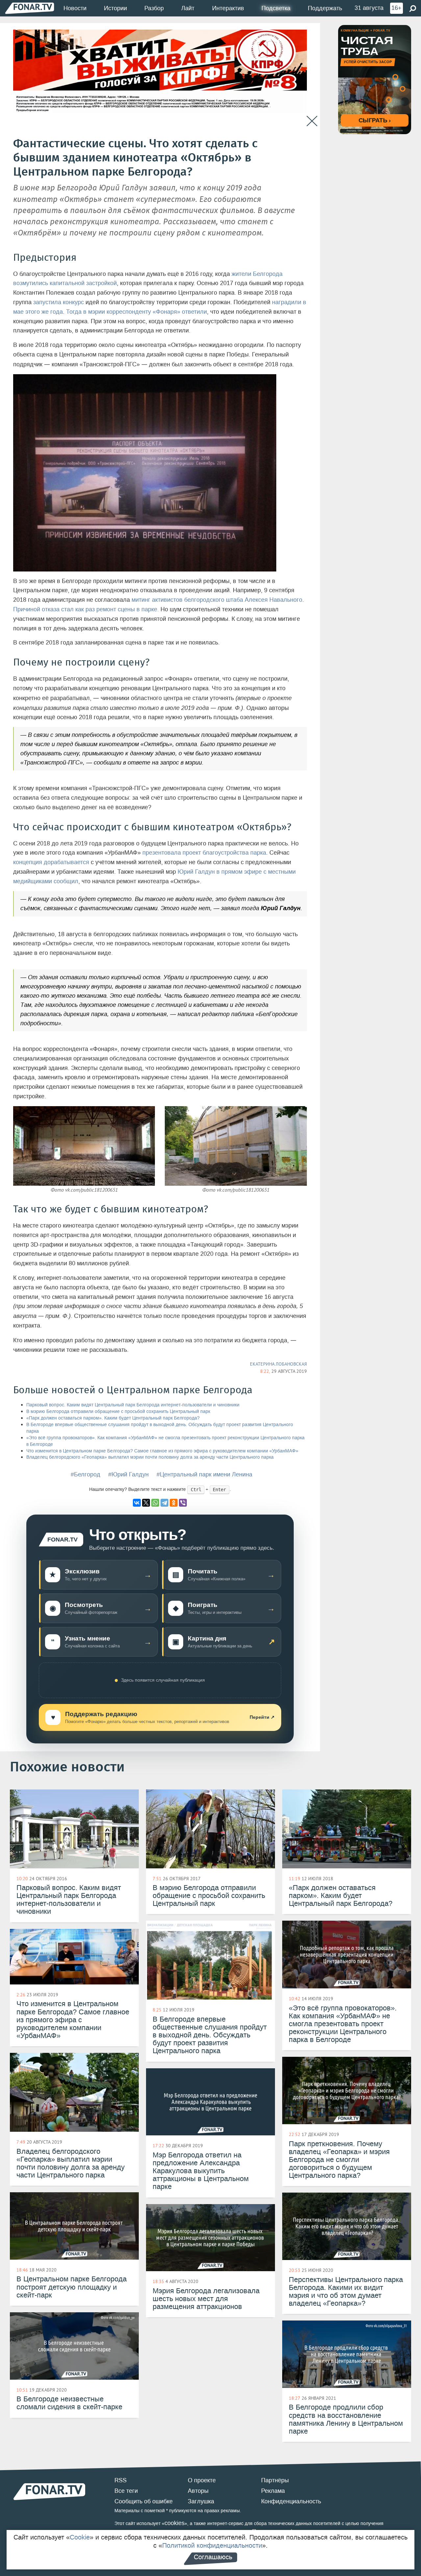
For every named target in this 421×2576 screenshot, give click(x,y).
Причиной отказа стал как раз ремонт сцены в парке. (86, 609)
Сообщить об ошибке (144, 2501)
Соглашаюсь (213, 2557)
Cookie (80, 2537)
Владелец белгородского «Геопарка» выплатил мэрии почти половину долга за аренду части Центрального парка (150, 1457)
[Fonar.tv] (30, 8)
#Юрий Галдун (128, 1474)
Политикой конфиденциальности (212, 2545)
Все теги (126, 2491)
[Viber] (183, 1503)
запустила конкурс (59, 302)
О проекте (202, 2480)
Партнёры (275, 2480)
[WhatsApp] (155, 1503)
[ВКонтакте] (137, 1503)
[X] (146, 1503)
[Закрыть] (312, 121)
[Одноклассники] (174, 1503)
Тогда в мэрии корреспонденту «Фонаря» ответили (136, 312)
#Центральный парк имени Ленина (204, 1474)
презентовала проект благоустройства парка (204, 853)
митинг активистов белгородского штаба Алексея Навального (217, 600)
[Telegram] (164, 1503)
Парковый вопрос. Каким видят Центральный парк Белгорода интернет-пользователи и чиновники (133, 1405)
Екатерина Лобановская (278, 1364)
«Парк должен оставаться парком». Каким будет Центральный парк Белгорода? (113, 1418)
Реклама (273, 2491)
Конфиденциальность (291, 2501)
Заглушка (201, 2501)
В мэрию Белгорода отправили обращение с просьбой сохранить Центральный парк (118, 1411)
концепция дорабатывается (51, 862)
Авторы (198, 2491)
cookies (174, 2523)
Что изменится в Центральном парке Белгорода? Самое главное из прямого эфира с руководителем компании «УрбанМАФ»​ (162, 1451)
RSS (121, 2480)
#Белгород (86, 1474)
